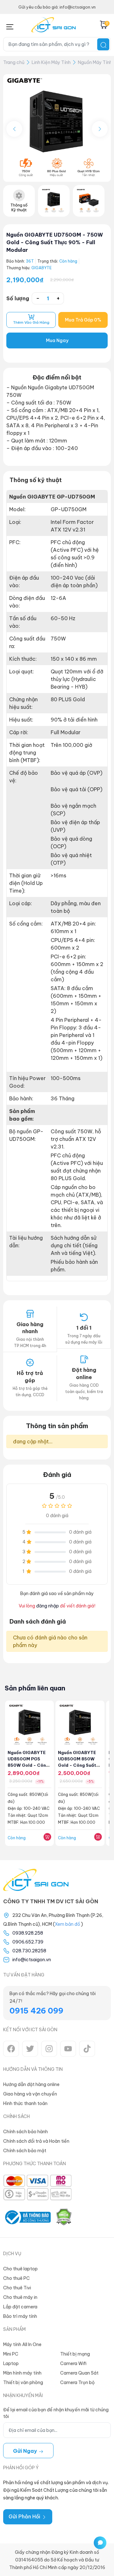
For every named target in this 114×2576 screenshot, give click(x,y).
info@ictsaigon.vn (32, 1960)
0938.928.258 (28, 1933)
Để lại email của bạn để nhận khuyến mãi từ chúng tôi (56, 2413)
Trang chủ (14, 62)
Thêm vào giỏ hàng (31, 322)
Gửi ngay (26, 2451)
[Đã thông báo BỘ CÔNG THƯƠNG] (27, 2217)
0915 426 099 (36, 2011)
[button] (100, 129)
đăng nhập (47, 1606)
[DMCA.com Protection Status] (64, 2217)
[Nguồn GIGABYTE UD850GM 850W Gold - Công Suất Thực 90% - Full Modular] (80, 1725)
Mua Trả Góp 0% (83, 320)
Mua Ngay (57, 340)
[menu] (10, 25)
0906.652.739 (28, 1942)
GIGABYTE (41, 268)
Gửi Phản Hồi (25, 2516)
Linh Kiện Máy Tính (51, 62)
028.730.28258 (29, 1951)
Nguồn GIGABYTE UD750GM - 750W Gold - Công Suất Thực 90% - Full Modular (55, 242)
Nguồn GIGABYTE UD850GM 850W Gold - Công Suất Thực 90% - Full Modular (77, 1765)
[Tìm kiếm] (103, 44)
